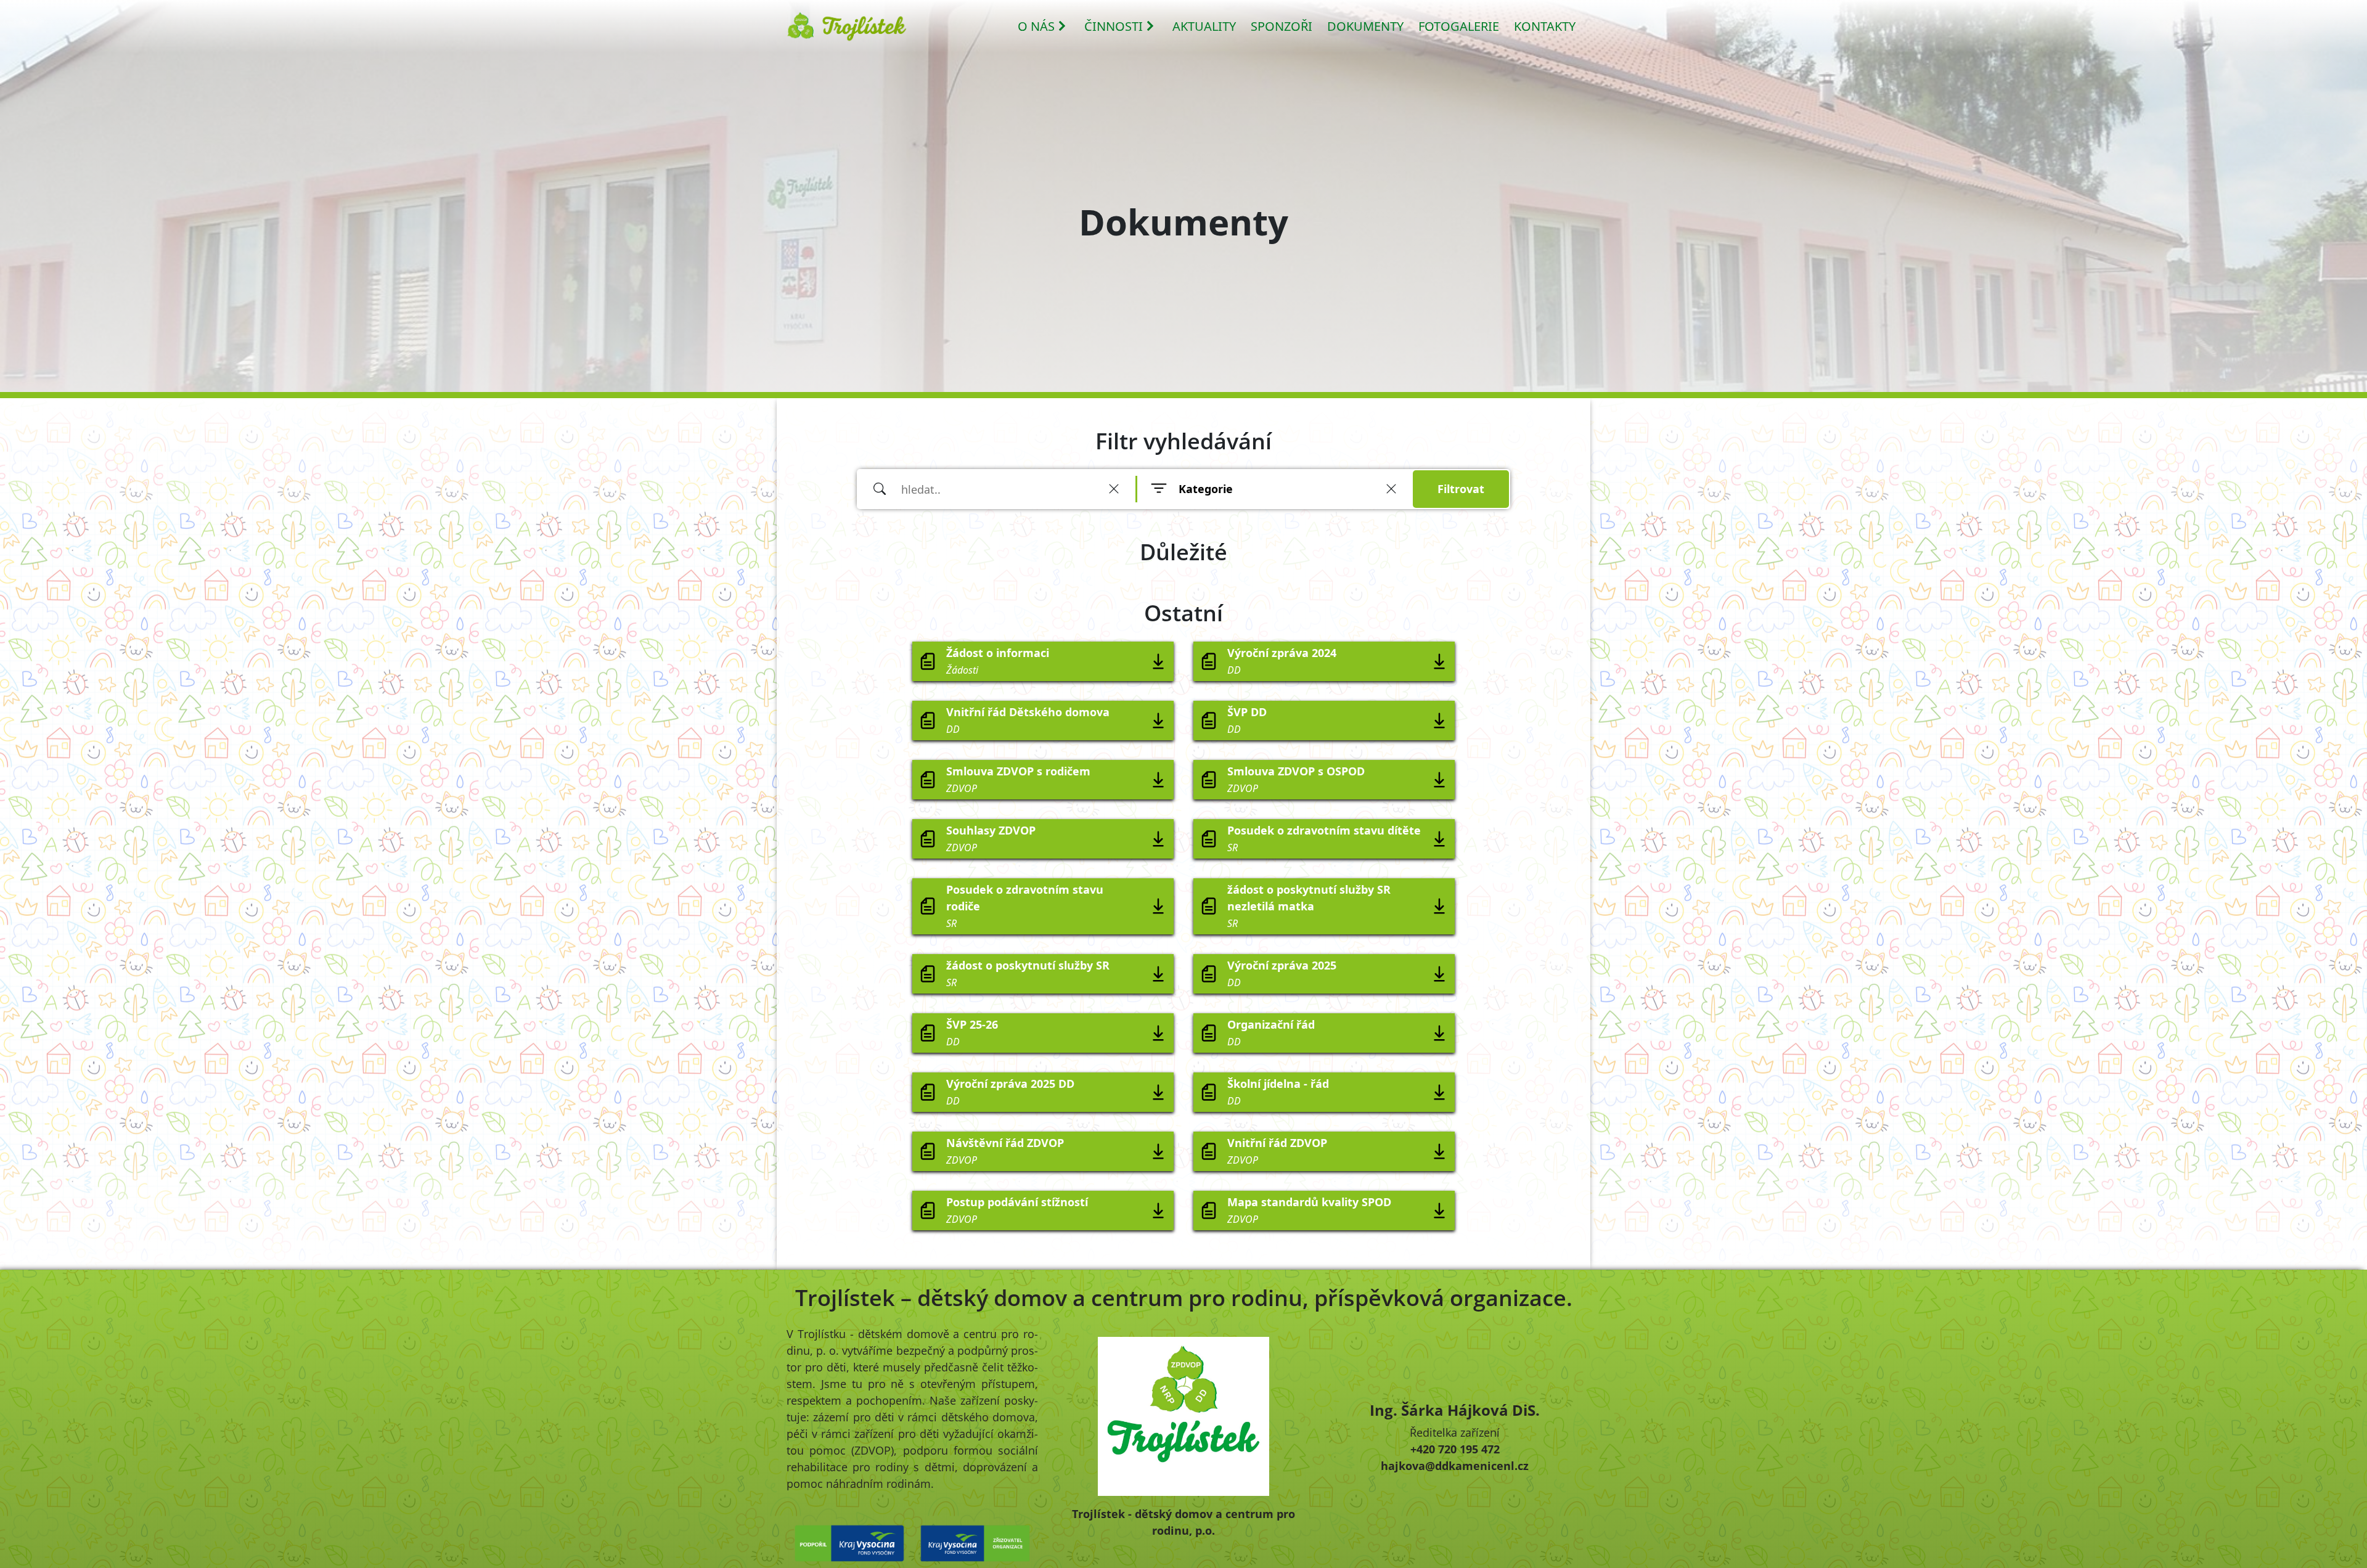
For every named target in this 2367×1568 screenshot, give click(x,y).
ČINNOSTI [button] (1114, 26)
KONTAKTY (1545, 26)
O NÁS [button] (1036, 26)
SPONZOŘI (1282, 26)
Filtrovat (1461, 489)
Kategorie (1206, 489)
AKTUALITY (1204, 26)
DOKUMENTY (1365, 26)
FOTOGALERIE (1459, 26)
